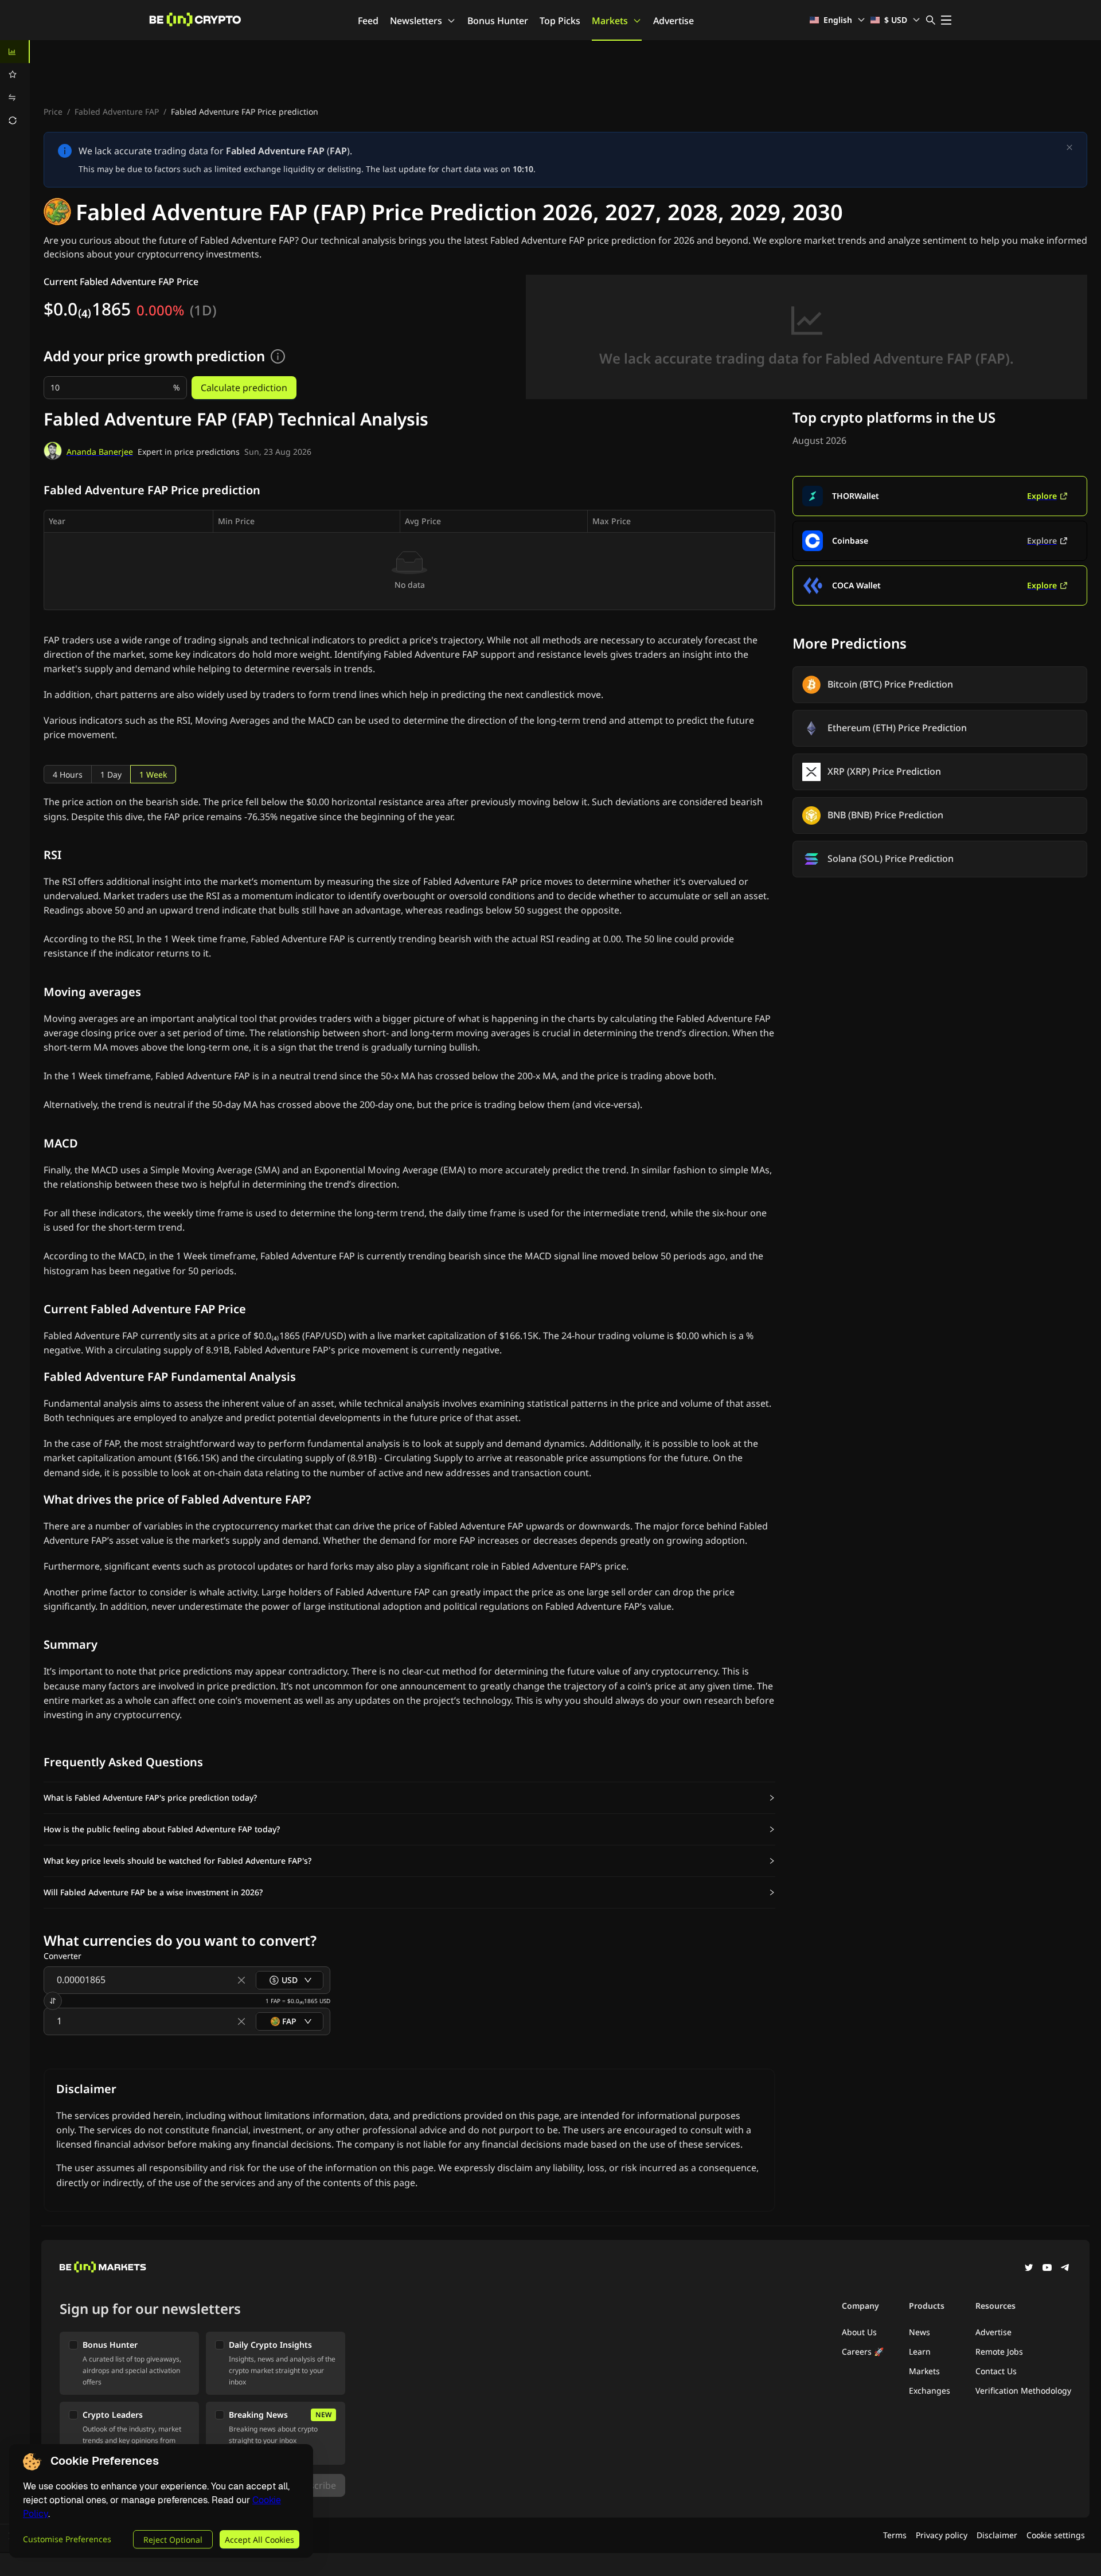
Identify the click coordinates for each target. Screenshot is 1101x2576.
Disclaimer (997, 2535)
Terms (895, 2535)
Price (53, 112)
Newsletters (416, 21)
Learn (920, 2351)
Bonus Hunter (498, 21)
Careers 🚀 (863, 2351)
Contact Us (996, 2371)
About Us (859, 2332)
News (920, 2332)
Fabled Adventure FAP (117, 112)
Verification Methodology (1023, 2390)
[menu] (15, 86)
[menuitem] (15, 52)
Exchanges (930, 2390)
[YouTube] (1047, 2269)
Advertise (674, 21)
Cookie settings (1056, 2535)
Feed (368, 21)
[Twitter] (1029, 2269)
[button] (409, 1798)
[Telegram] (1065, 2269)
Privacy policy (942, 2535)
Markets (610, 21)
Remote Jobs (999, 2351)
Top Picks (560, 21)
